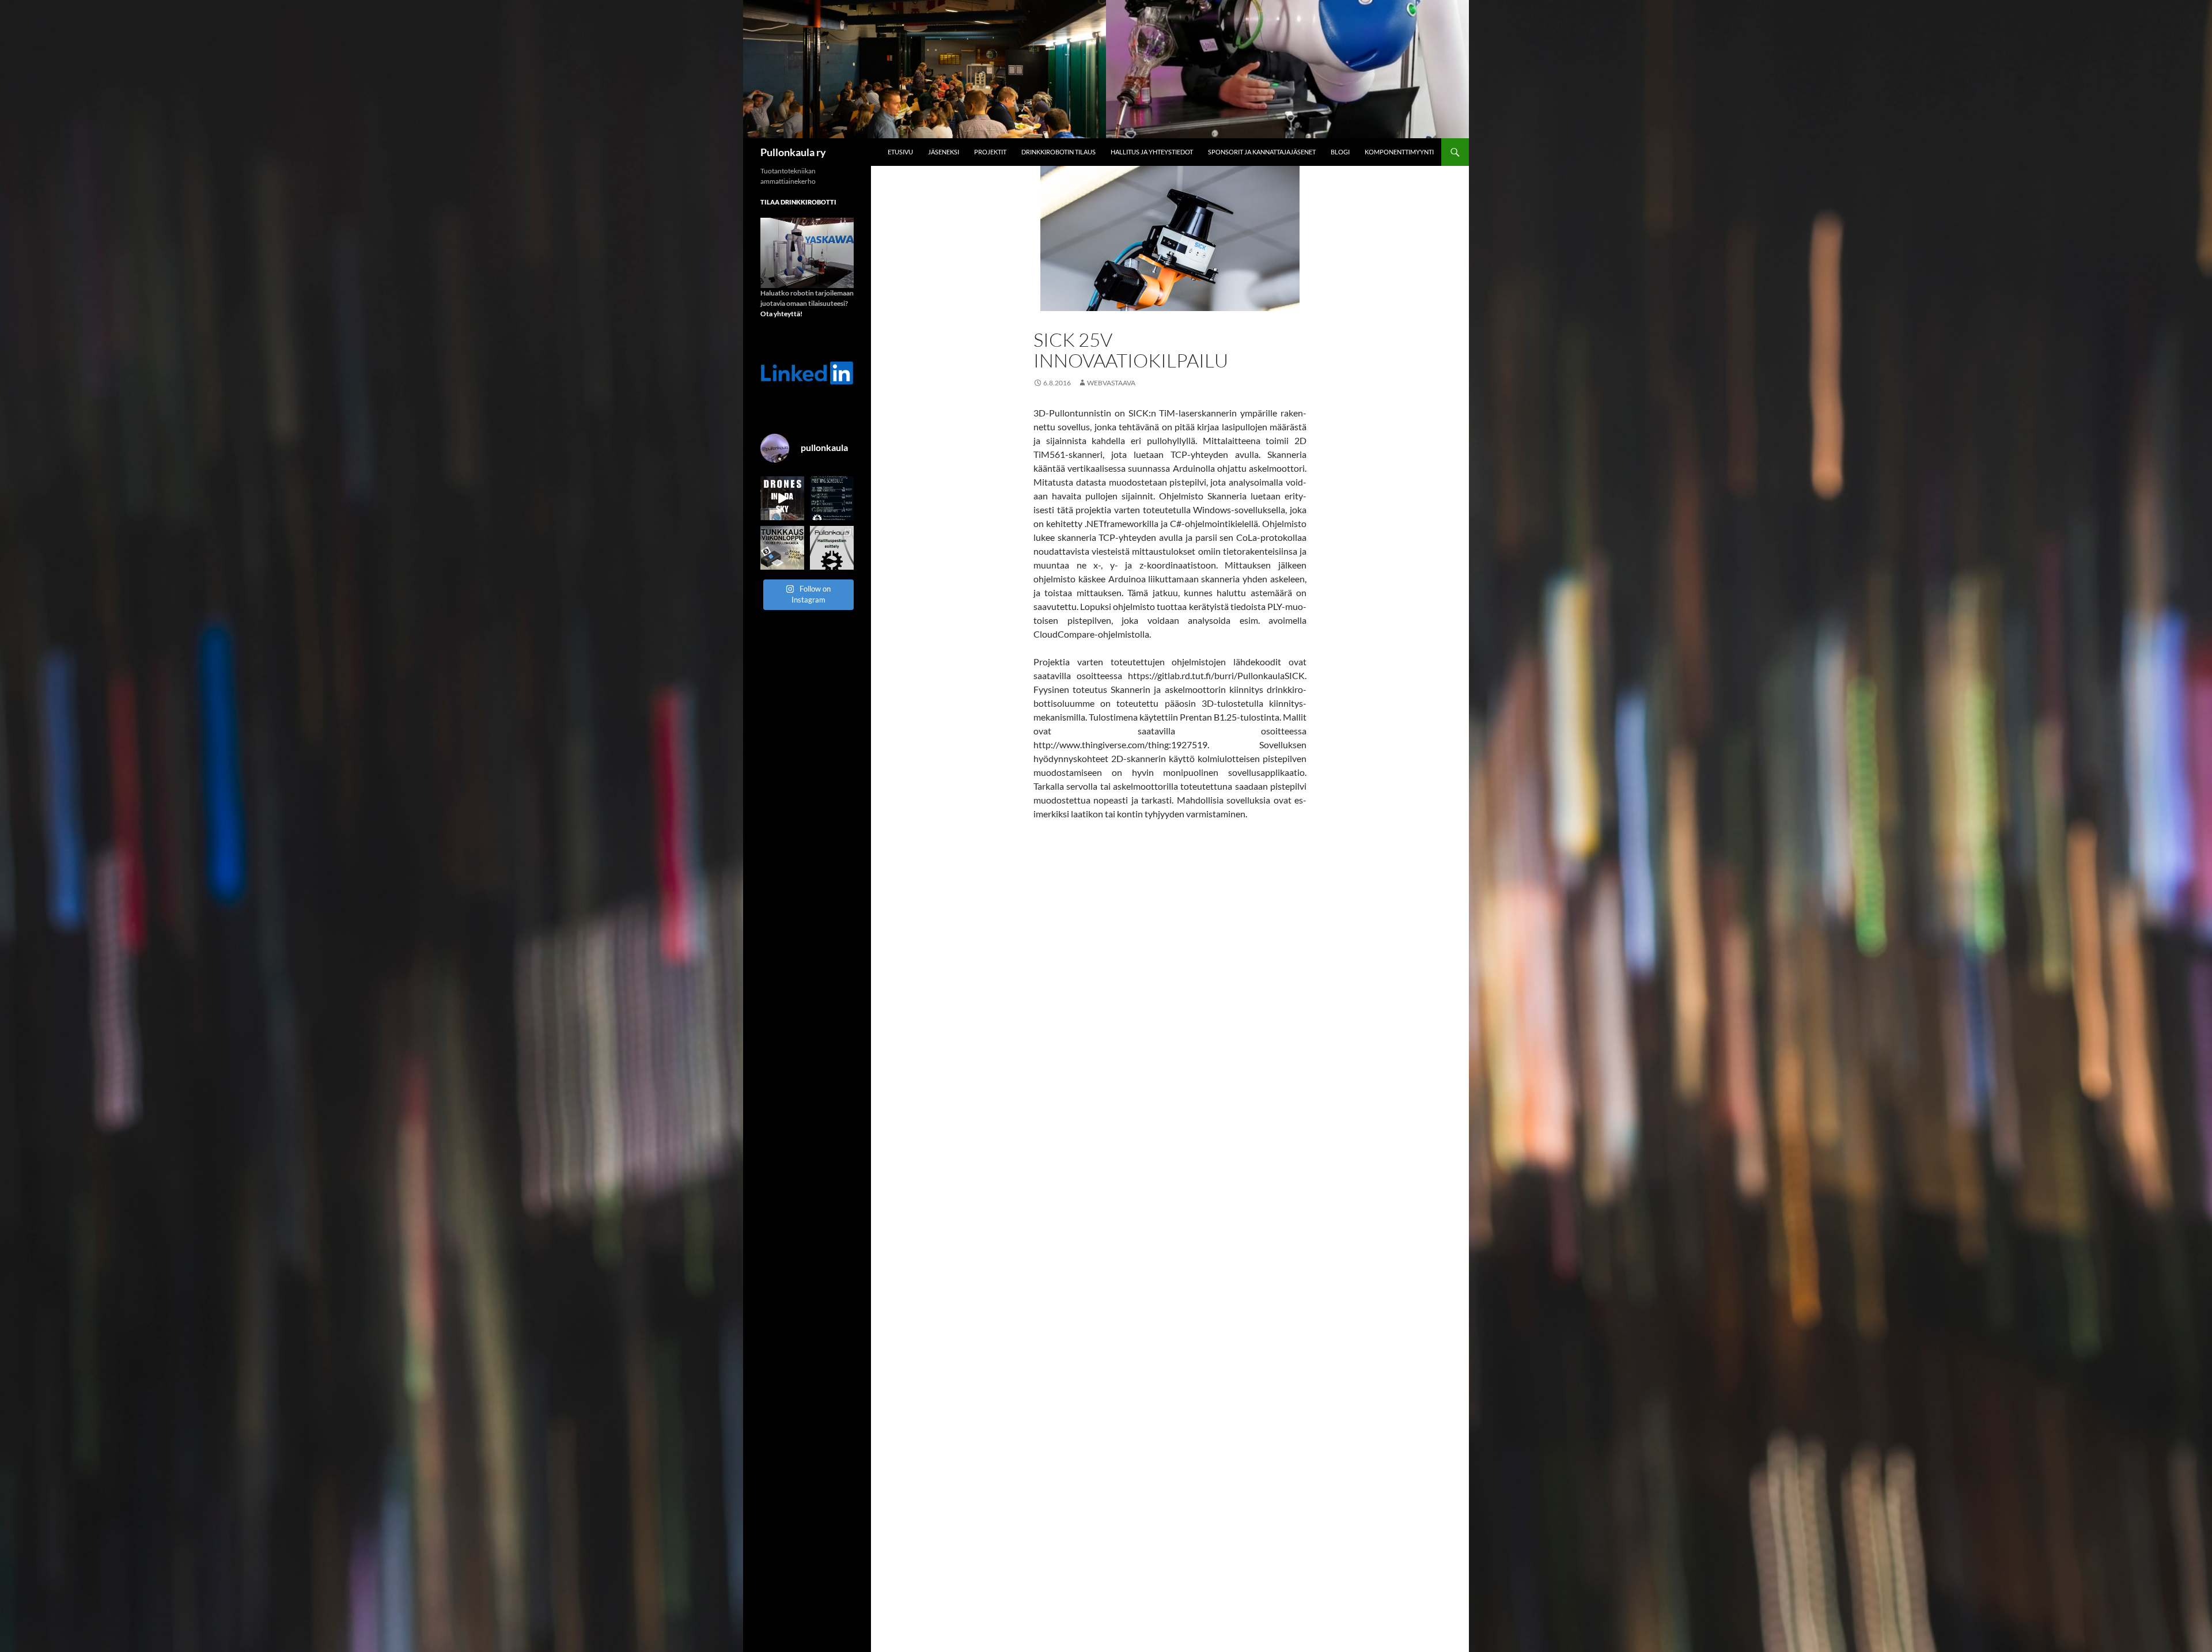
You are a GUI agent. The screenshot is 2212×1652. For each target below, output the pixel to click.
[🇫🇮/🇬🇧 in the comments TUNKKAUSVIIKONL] (782, 548)
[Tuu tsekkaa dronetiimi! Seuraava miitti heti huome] (782, 498)
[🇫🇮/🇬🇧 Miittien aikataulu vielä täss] (832, 498)
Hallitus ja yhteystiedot (1152, 152)
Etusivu (900, 152)
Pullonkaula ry (793, 152)
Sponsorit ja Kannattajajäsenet (1262, 152)
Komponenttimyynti (1399, 152)
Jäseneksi (944, 152)
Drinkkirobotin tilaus (1058, 152)
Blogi (1340, 152)
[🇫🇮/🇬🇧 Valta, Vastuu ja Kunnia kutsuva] (832, 548)
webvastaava (1111, 383)
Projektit (990, 152)
